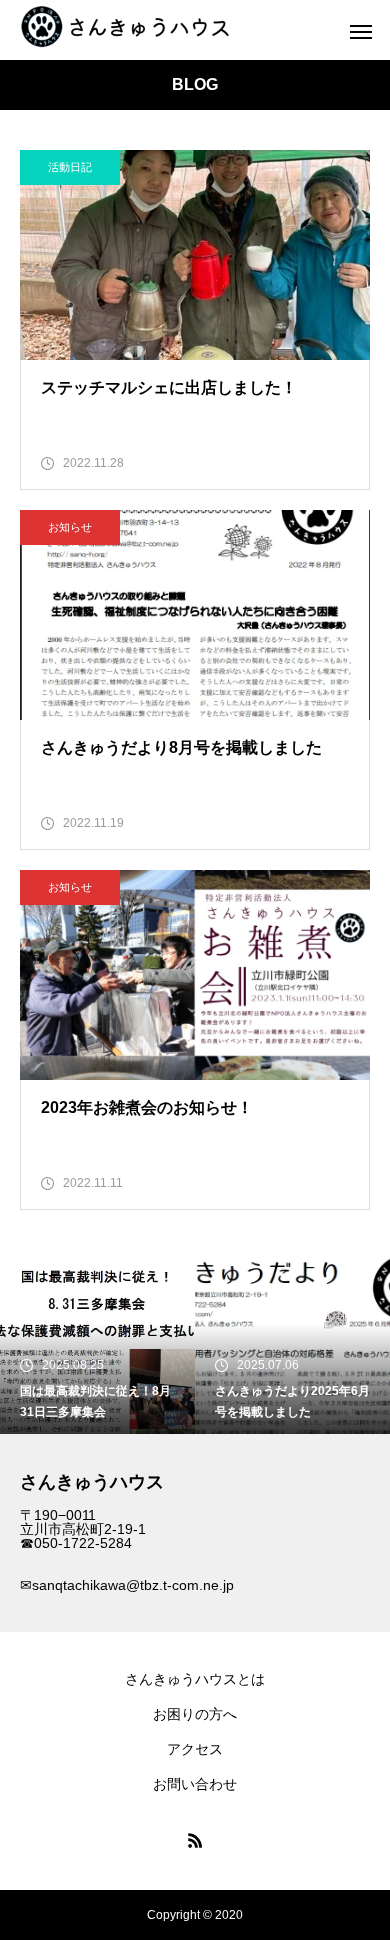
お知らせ (70, 527)
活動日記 (70, 167)
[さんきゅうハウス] (131, 30)
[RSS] (195, 1840)
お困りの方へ (195, 1714)
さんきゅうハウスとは (195, 1679)
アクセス (195, 1749)
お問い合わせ (195, 1784)
